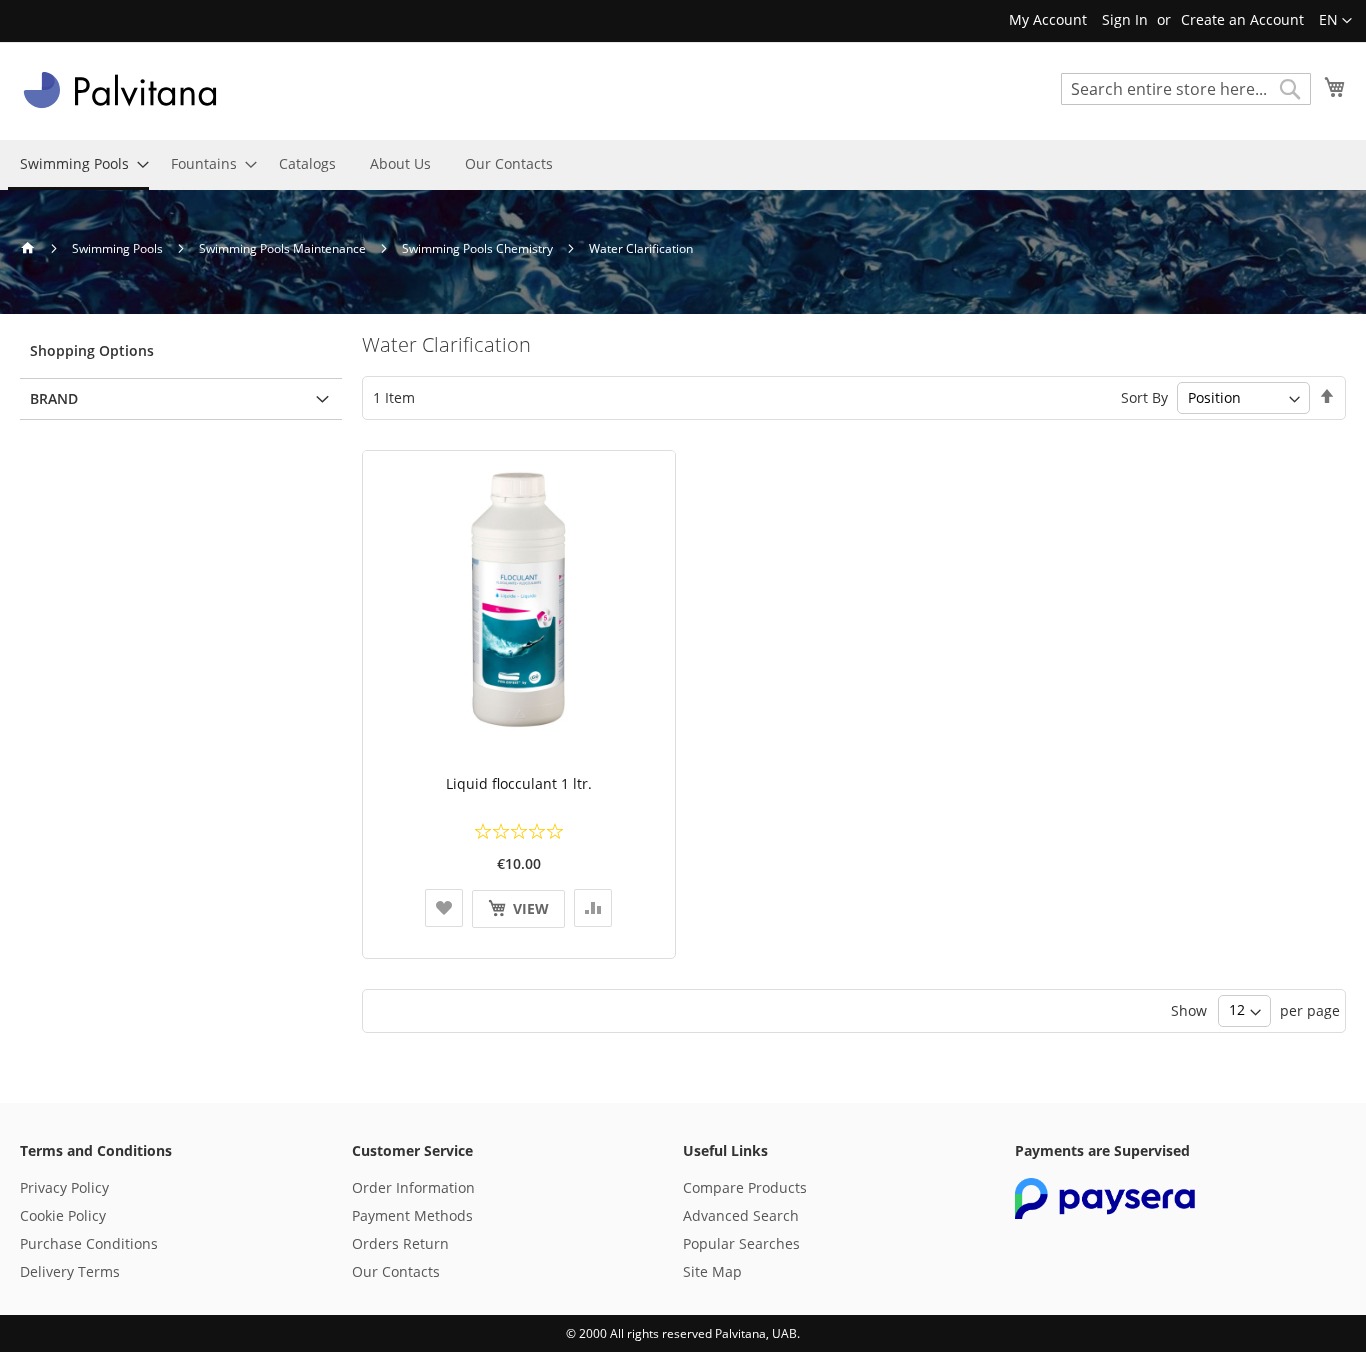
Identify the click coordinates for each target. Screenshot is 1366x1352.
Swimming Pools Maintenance (284, 248)
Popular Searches (741, 1243)
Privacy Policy (64, 1187)
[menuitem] (78, 165)
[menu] (683, 165)
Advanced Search (741, 1215)
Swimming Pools (119, 248)
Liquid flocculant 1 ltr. (519, 783)
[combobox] (1186, 89)
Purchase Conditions (89, 1243)
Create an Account (1242, 19)
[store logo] (120, 90)
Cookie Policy (63, 1215)
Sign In (1125, 19)
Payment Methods (412, 1215)
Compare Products (745, 1187)
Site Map (712, 1271)
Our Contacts (396, 1271)
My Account (1048, 19)
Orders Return (400, 1243)
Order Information (413, 1187)
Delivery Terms (70, 1271)
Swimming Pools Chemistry (479, 248)
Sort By (1144, 397)
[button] (1335, 21)
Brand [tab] (54, 398)
